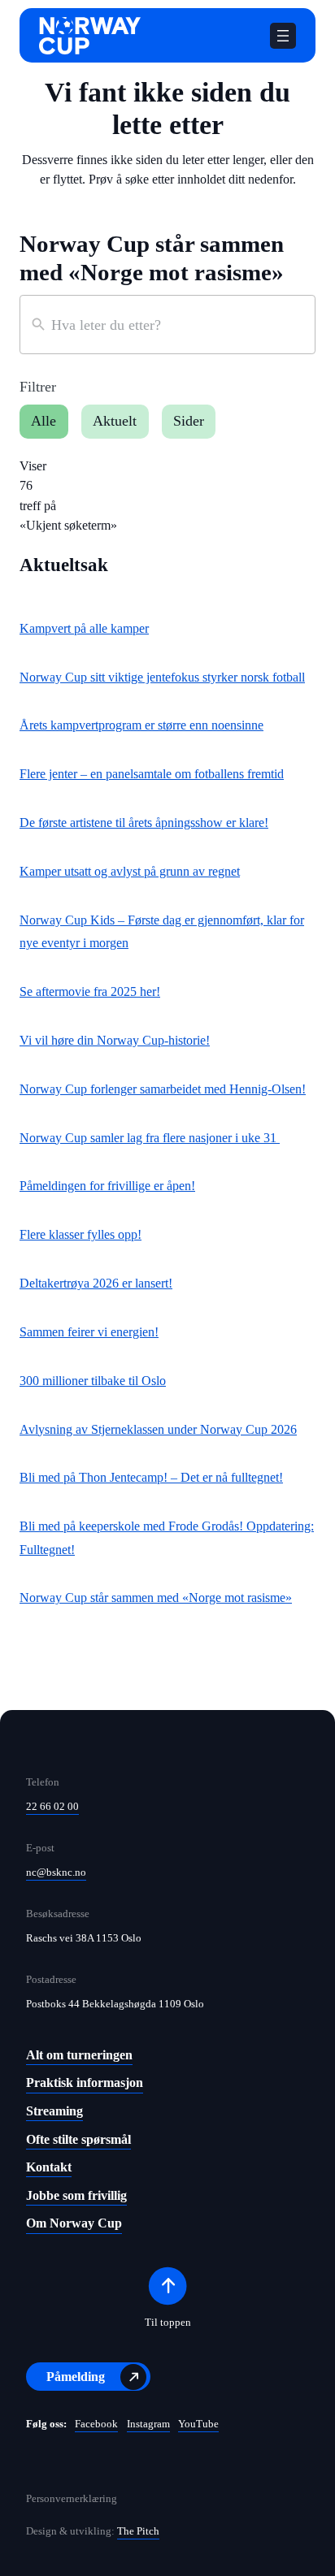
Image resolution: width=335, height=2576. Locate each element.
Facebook (96, 2424)
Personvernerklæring (72, 2499)
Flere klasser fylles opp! (80, 1234)
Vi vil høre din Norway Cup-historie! (115, 1040)
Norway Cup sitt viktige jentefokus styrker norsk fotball (162, 677)
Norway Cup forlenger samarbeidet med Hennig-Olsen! (163, 1089)
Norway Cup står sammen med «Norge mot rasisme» (156, 1598)
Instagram (148, 2424)
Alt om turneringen (79, 2055)
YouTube (198, 2424)
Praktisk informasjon (85, 2082)
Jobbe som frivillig (76, 2195)
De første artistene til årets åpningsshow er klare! (144, 823)
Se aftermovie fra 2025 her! (90, 991)
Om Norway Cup (74, 2223)
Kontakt (49, 2167)
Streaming (54, 2111)
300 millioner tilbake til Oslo (93, 1381)
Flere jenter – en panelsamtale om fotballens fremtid (152, 774)
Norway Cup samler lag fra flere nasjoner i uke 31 (150, 1138)
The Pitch (138, 2531)
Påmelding (76, 2377)
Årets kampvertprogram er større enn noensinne (141, 725)
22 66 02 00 (52, 1806)
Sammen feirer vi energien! (89, 1332)
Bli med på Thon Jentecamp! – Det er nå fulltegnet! (151, 1477)
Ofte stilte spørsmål (78, 2139)
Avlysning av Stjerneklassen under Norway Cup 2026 (158, 1429)
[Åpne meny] (283, 36)
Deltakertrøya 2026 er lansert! (96, 1283)
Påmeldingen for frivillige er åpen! (107, 1186)
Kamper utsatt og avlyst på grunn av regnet (130, 871)
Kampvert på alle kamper (84, 628)
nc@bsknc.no (56, 1872)
